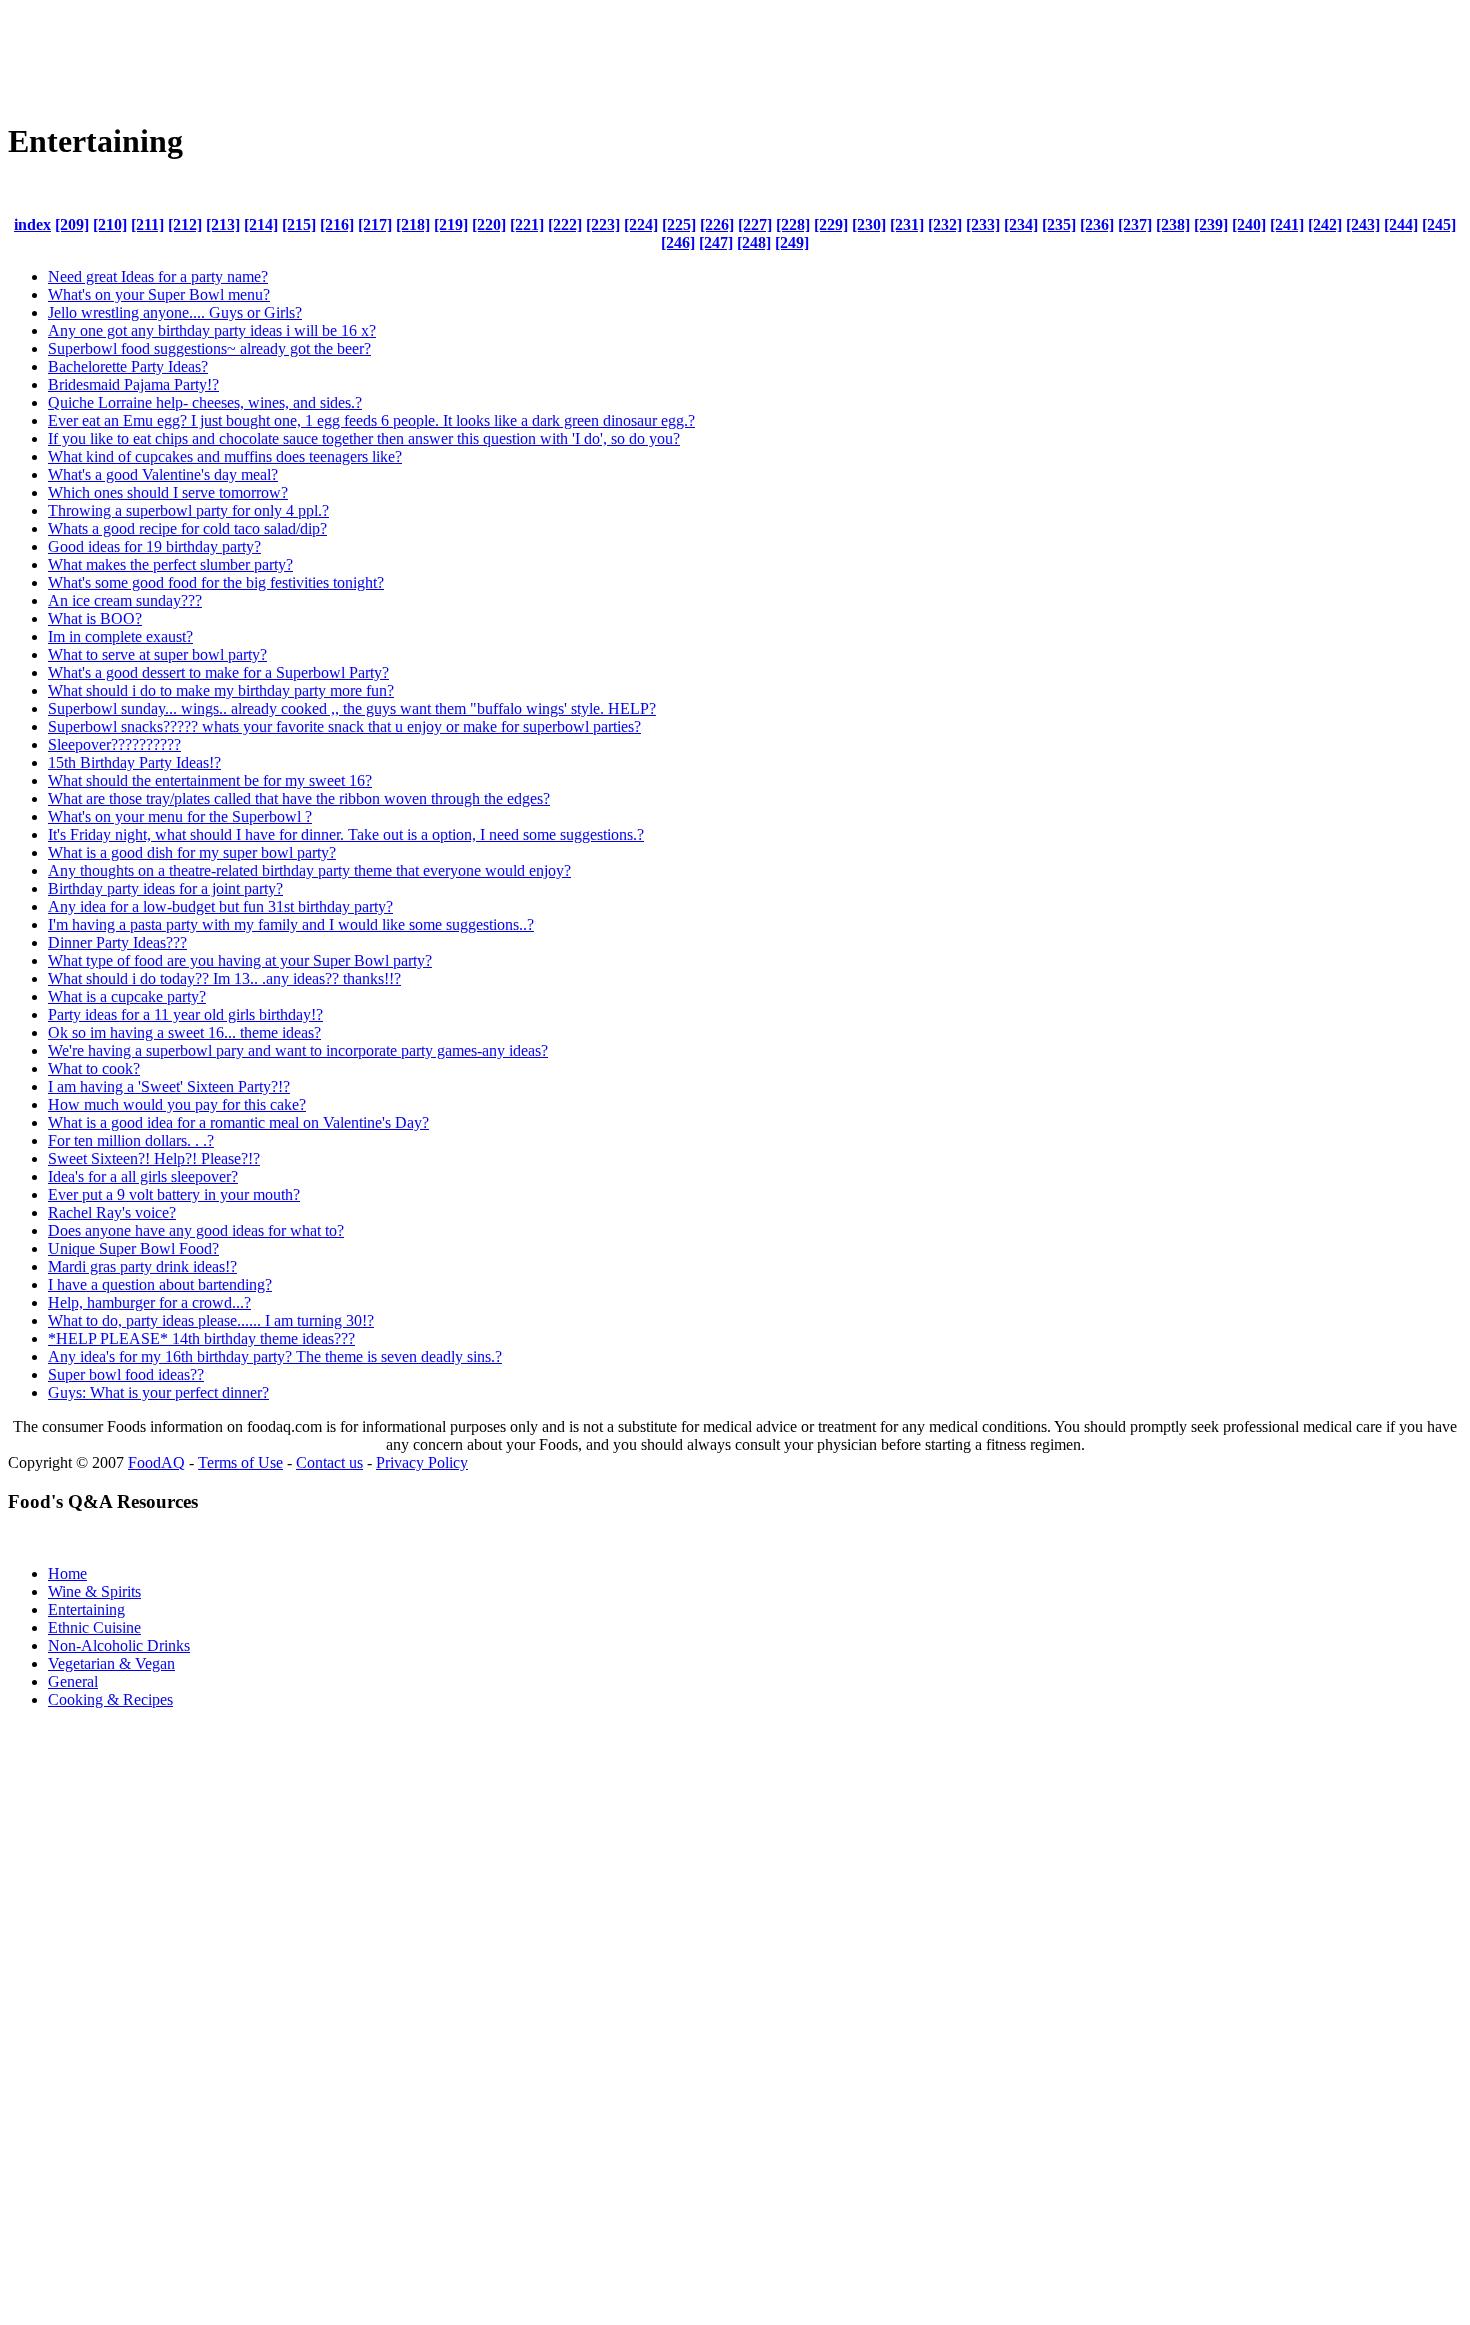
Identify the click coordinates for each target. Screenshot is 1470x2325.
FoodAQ (156, 1462)
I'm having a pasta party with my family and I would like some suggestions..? (291, 924)
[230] (869, 224)
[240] (1249, 224)
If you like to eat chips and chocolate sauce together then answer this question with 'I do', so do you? (364, 438)
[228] (793, 224)
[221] (527, 224)
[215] (299, 224)
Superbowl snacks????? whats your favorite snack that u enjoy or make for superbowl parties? (344, 726)
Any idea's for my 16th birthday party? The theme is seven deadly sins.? (275, 1356)
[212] (185, 224)
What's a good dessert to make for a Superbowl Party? (218, 672)
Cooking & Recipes (110, 1699)
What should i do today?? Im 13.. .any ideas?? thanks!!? (224, 978)
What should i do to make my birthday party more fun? (221, 690)
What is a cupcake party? (127, 996)
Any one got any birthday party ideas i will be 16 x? (212, 330)
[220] (489, 224)
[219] (451, 224)
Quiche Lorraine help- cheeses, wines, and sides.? (205, 402)
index (32, 224)
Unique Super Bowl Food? (133, 1248)
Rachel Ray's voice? (112, 1212)
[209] (72, 224)
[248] (754, 242)
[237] (1135, 224)
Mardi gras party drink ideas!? (142, 1266)
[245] (1439, 224)
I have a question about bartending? (160, 1284)
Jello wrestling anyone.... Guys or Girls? (175, 312)
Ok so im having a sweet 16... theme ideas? (184, 1032)
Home (67, 1573)
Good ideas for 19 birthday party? (154, 546)
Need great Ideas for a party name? (158, 276)
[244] (1401, 224)
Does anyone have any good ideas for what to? (196, 1230)
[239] (1211, 224)
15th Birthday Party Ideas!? (134, 762)
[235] (1059, 224)
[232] (945, 224)
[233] (983, 224)
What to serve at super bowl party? (157, 654)
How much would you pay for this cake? (177, 1104)
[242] (1325, 224)
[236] (1097, 224)
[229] (831, 224)
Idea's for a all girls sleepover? (143, 1176)
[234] (1021, 224)
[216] (337, 224)
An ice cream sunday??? (125, 600)
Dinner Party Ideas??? (117, 942)
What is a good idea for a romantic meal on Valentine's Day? (238, 1122)
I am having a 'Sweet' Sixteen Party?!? (169, 1086)
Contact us (329, 1462)
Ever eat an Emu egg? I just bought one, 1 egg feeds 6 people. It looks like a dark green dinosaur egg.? (371, 420)
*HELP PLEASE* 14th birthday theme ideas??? (201, 1338)
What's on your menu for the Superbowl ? (180, 816)
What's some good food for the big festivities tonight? (216, 582)
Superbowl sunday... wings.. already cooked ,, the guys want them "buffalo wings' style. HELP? (352, 708)
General (73, 1681)
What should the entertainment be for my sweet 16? (210, 780)
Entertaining (86, 1609)
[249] (792, 242)
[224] (641, 224)
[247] (716, 242)
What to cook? (94, 1068)
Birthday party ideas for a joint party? (165, 888)
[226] (717, 224)
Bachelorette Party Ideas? (128, 366)
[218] (413, 224)
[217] (375, 224)
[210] (110, 224)
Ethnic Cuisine (94, 1627)
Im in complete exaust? (120, 636)
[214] (261, 224)
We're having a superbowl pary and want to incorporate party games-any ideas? (298, 1050)
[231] (907, 224)
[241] (1287, 224)
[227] (755, 224)
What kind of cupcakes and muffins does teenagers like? (225, 456)
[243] (1363, 224)
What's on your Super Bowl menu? (159, 294)
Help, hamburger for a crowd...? (149, 1302)
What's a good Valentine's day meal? (163, 474)
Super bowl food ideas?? (126, 1374)
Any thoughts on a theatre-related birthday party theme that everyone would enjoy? (309, 870)
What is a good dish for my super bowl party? (192, 852)
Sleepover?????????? (114, 744)
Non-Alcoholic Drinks (119, 1645)
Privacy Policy (422, 1462)
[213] (223, 224)
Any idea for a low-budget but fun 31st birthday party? (220, 906)
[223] (603, 224)
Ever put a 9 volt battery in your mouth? (174, 1194)
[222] (565, 224)
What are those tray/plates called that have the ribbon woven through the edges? (299, 798)
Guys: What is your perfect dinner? (158, 1392)
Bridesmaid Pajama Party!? (133, 384)
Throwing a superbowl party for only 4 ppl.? (188, 510)
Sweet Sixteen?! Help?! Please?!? (154, 1158)
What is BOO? (95, 618)
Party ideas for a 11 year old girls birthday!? (185, 1014)
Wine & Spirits (94, 1591)
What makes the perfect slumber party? (170, 564)
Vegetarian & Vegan (111, 1663)
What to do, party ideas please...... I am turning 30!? (211, 1320)
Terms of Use (240, 1462)
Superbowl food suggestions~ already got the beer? (209, 348)
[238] (1173, 224)
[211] (147, 224)
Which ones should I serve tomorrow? (168, 492)
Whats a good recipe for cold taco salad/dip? (187, 528)
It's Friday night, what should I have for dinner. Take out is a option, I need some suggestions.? (346, 834)
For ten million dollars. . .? (131, 1140)
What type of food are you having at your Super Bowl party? (240, 960)
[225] (679, 224)
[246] (678, 242)
